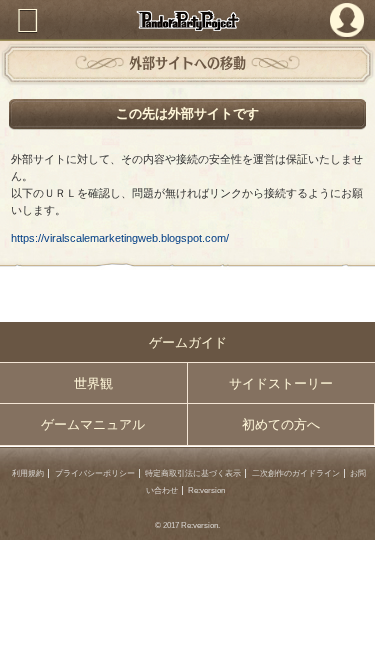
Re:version (206, 490)
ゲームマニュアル (93, 424)
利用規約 (28, 473)
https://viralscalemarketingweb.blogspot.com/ (120, 238)
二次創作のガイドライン (296, 473)
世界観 (93, 383)
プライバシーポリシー (95, 473)
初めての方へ (281, 424)
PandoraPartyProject (187, 20)
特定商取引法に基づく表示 (193, 473)
